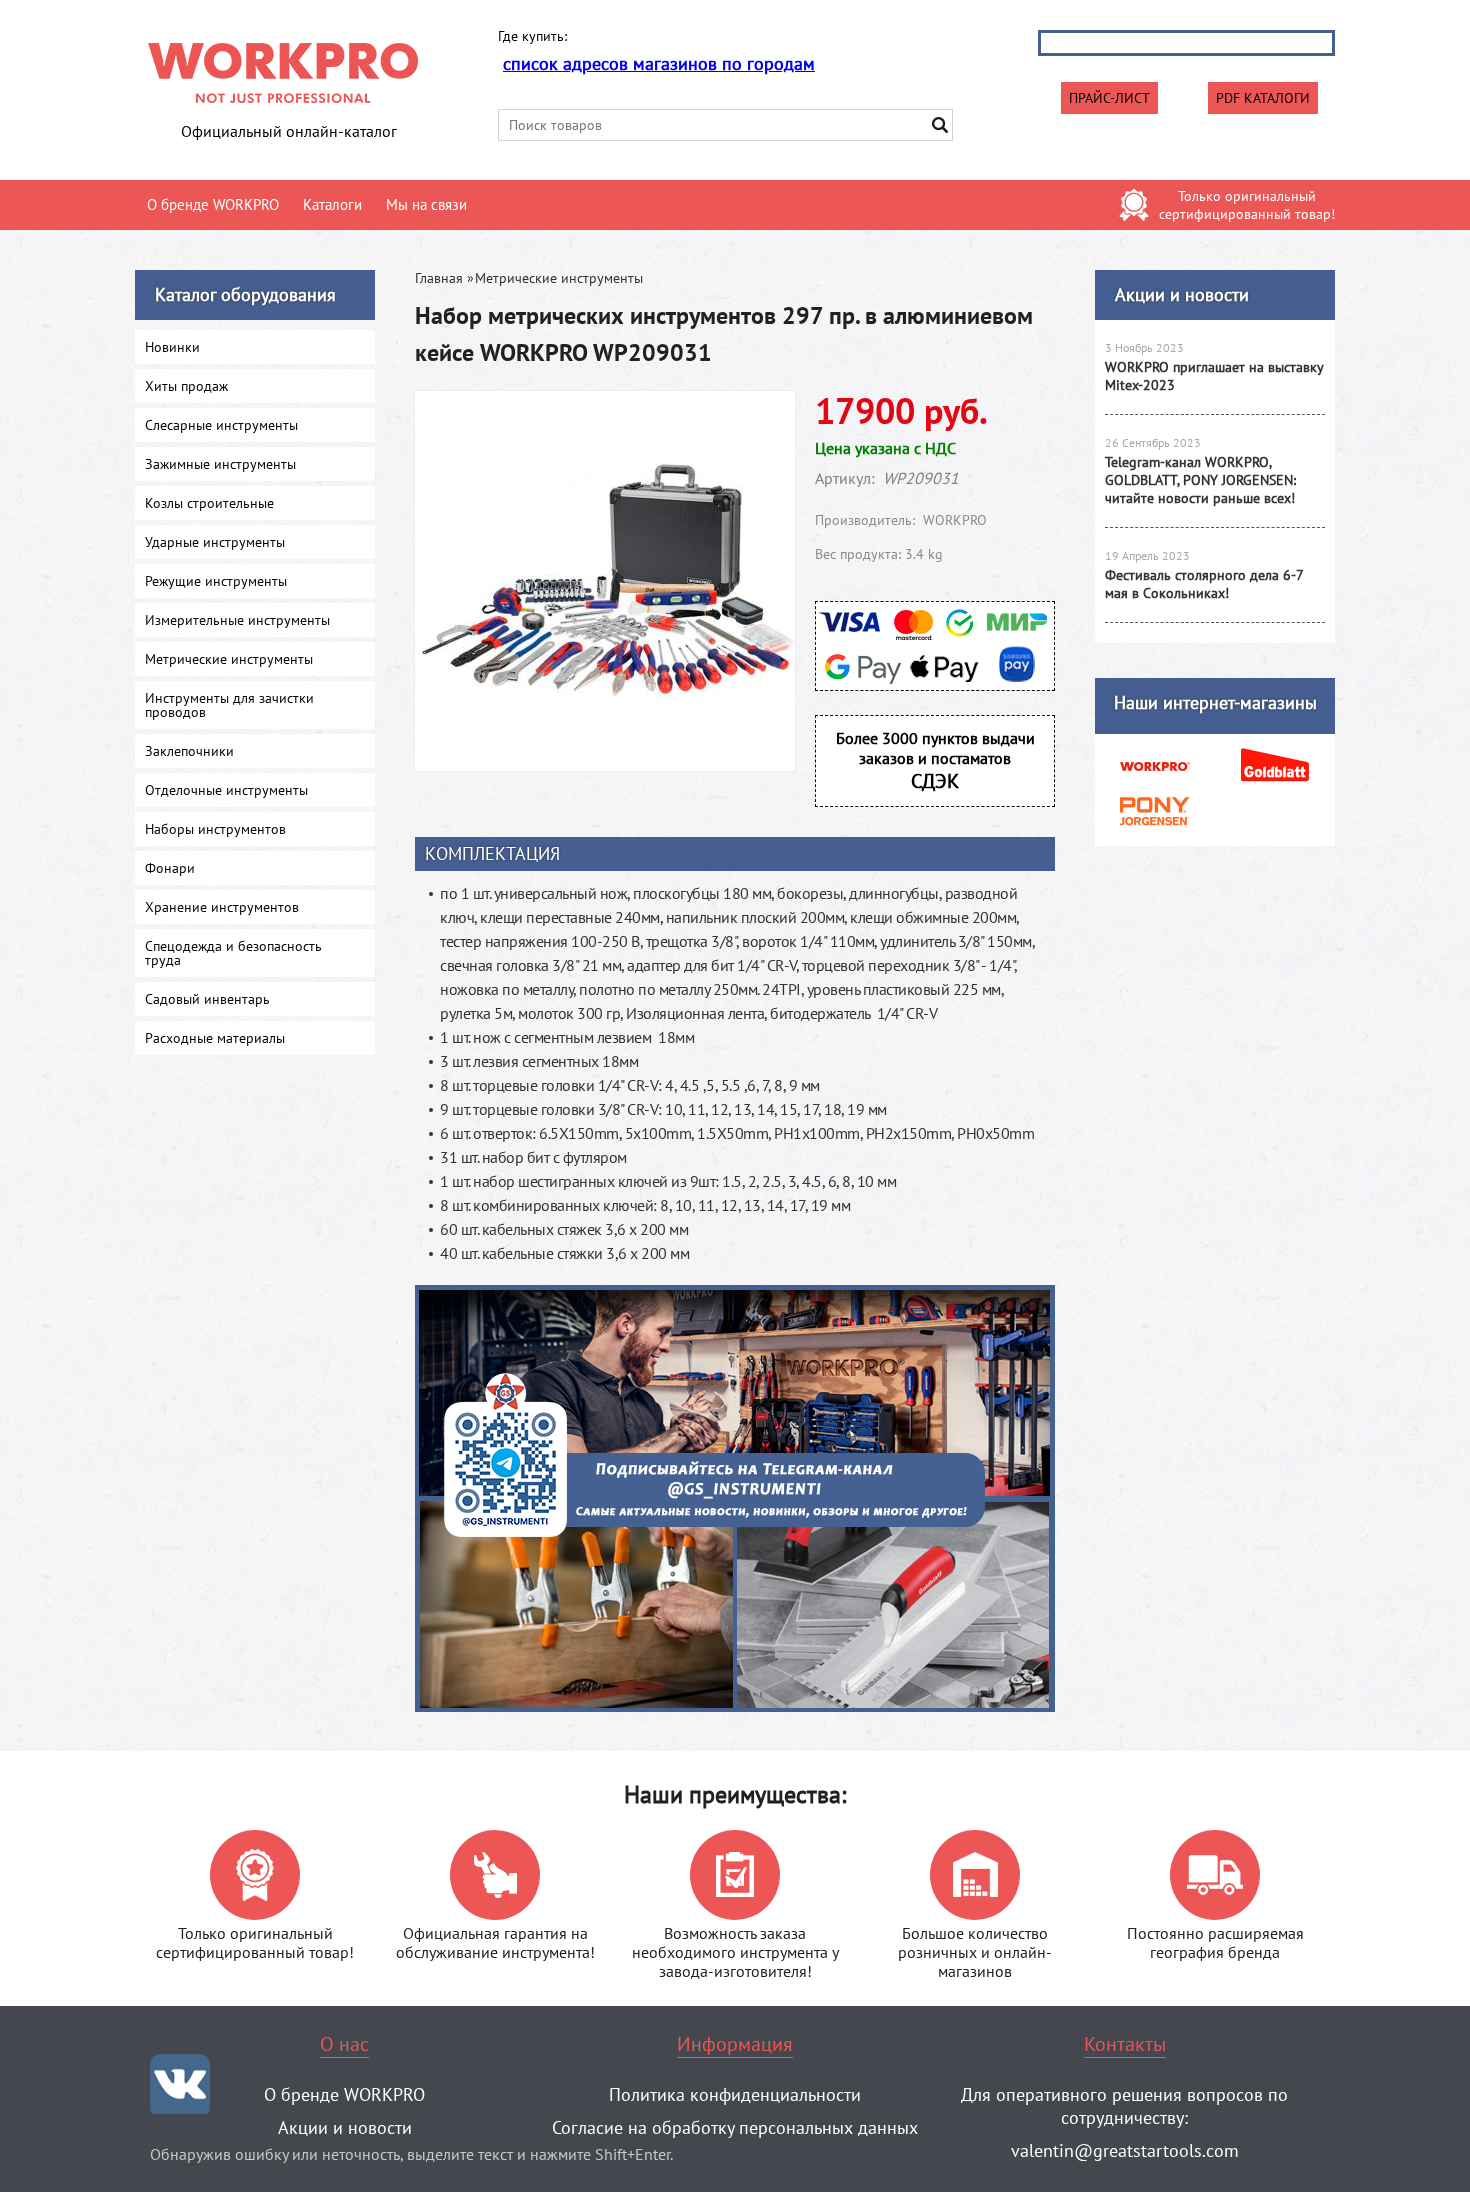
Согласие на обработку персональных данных (735, 2127)
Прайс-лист (1109, 98)
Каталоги (332, 204)
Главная (439, 278)
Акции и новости (1182, 294)
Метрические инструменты (559, 278)
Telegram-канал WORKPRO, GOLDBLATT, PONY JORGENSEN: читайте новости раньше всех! (1200, 480)
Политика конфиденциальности (735, 2094)
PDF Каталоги (1263, 98)
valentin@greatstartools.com (1125, 2150)
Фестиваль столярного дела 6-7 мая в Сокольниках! (1204, 584)
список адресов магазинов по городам (659, 63)
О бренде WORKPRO (213, 204)
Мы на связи (426, 204)
